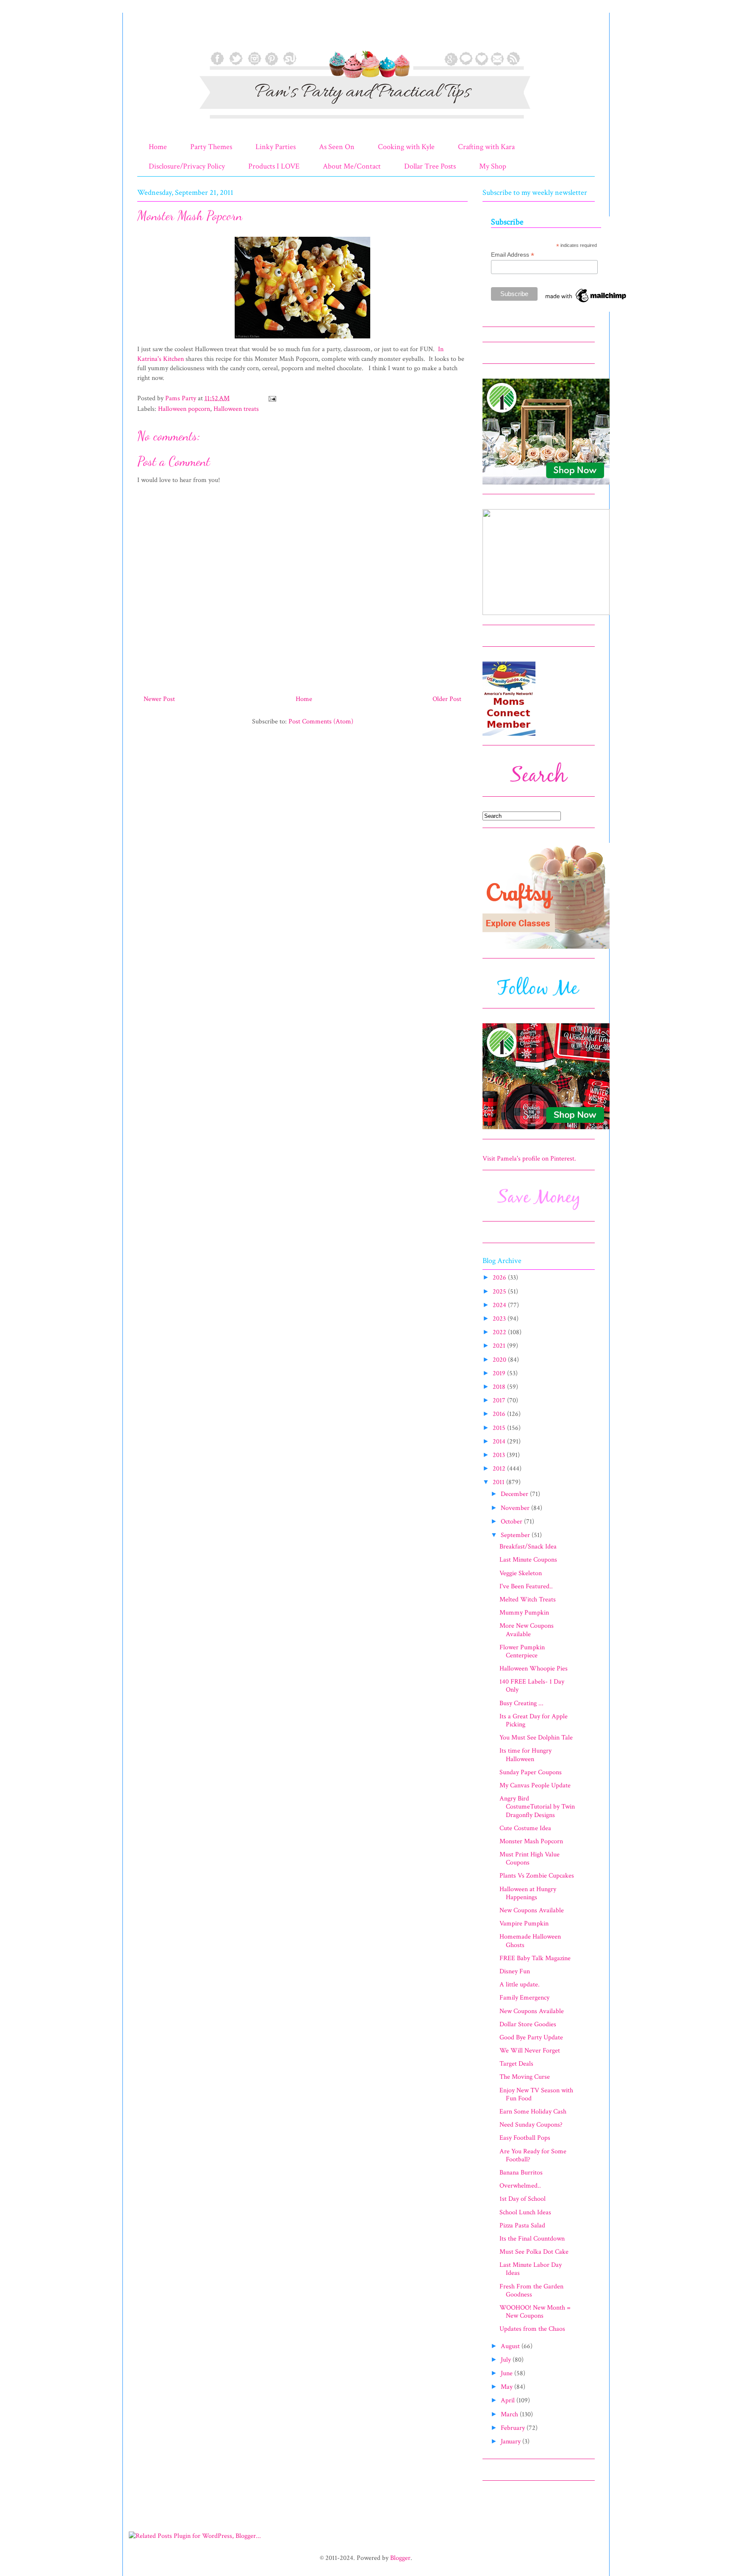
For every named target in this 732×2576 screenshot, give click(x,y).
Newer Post (159, 699)
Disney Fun (515, 1971)
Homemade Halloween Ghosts (530, 1941)
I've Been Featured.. (526, 1586)
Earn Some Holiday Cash (533, 2112)
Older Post (447, 699)
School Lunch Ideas (525, 2212)
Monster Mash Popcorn (531, 1841)
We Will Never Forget (530, 2051)
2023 (500, 1319)
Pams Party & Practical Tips (155, 35)
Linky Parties (276, 147)
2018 (500, 1387)
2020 (500, 1360)
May (507, 2387)
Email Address (513, 255)
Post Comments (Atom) (321, 722)
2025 (500, 1292)
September (516, 1535)
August (511, 2346)
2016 (500, 1414)
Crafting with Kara (486, 147)
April (509, 2400)
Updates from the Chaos (532, 2329)
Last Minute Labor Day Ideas (531, 2269)
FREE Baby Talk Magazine (535, 1958)
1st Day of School (523, 2199)
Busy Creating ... (521, 1703)
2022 (500, 1332)
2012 (500, 1469)
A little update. (520, 1985)
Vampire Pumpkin (524, 1924)
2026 (500, 1278)
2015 (500, 1428)
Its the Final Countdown (532, 2239)
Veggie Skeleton (521, 1573)
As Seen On (337, 147)
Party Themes (211, 147)
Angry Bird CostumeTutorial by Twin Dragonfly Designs (537, 1807)
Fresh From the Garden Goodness (531, 2291)
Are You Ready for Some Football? (533, 2155)
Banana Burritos (521, 2173)
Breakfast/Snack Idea (528, 1547)
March (510, 2414)
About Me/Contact (352, 166)
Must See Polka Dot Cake (534, 2252)
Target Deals (516, 2064)
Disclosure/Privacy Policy (187, 166)
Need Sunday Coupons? (531, 2125)
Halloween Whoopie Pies (534, 1669)
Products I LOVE (274, 166)
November (516, 1508)
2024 (500, 1305)
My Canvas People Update (535, 1785)
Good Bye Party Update (531, 2037)
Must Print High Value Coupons (530, 1859)
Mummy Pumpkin (524, 1613)
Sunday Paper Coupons (531, 1772)
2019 (500, 1373)
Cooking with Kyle (406, 147)
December (515, 1494)
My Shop (493, 166)
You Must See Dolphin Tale (536, 1738)
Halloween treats (236, 409)
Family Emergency (524, 1998)
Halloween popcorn (184, 409)
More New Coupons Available (527, 1630)
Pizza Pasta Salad (522, 2226)
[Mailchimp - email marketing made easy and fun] (586, 302)
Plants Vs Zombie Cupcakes (537, 1876)
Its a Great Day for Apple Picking (534, 1720)
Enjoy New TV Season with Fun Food (536, 2094)
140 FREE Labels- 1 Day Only (532, 1686)
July (507, 2360)
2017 (500, 1400)
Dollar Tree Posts (430, 166)
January (512, 2442)
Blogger (400, 2558)
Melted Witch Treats (528, 1600)
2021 (500, 1346)
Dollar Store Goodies (528, 2024)
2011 (499, 1482)
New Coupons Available (532, 1910)
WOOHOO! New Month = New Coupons (535, 2312)
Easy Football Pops (525, 2138)
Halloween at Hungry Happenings (528, 1893)
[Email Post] (272, 398)
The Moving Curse (525, 2077)
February (514, 2428)
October (512, 1522)
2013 (500, 1455)
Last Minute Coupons (528, 1560)
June (507, 2373)
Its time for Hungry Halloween (525, 1755)
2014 (500, 1442)
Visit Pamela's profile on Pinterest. (529, 1159)
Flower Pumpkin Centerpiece (522, 1651)
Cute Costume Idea (525, 1828)
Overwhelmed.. (520, 2186)
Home (158, 147)
